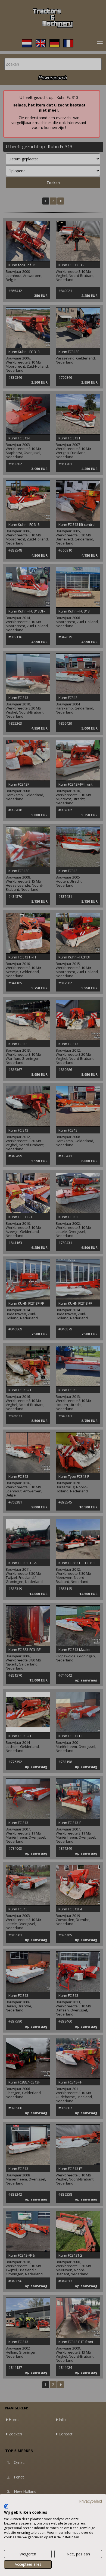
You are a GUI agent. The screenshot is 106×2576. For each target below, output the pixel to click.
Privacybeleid (91, 2501)
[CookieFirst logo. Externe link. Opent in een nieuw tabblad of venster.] (6, 2506)
